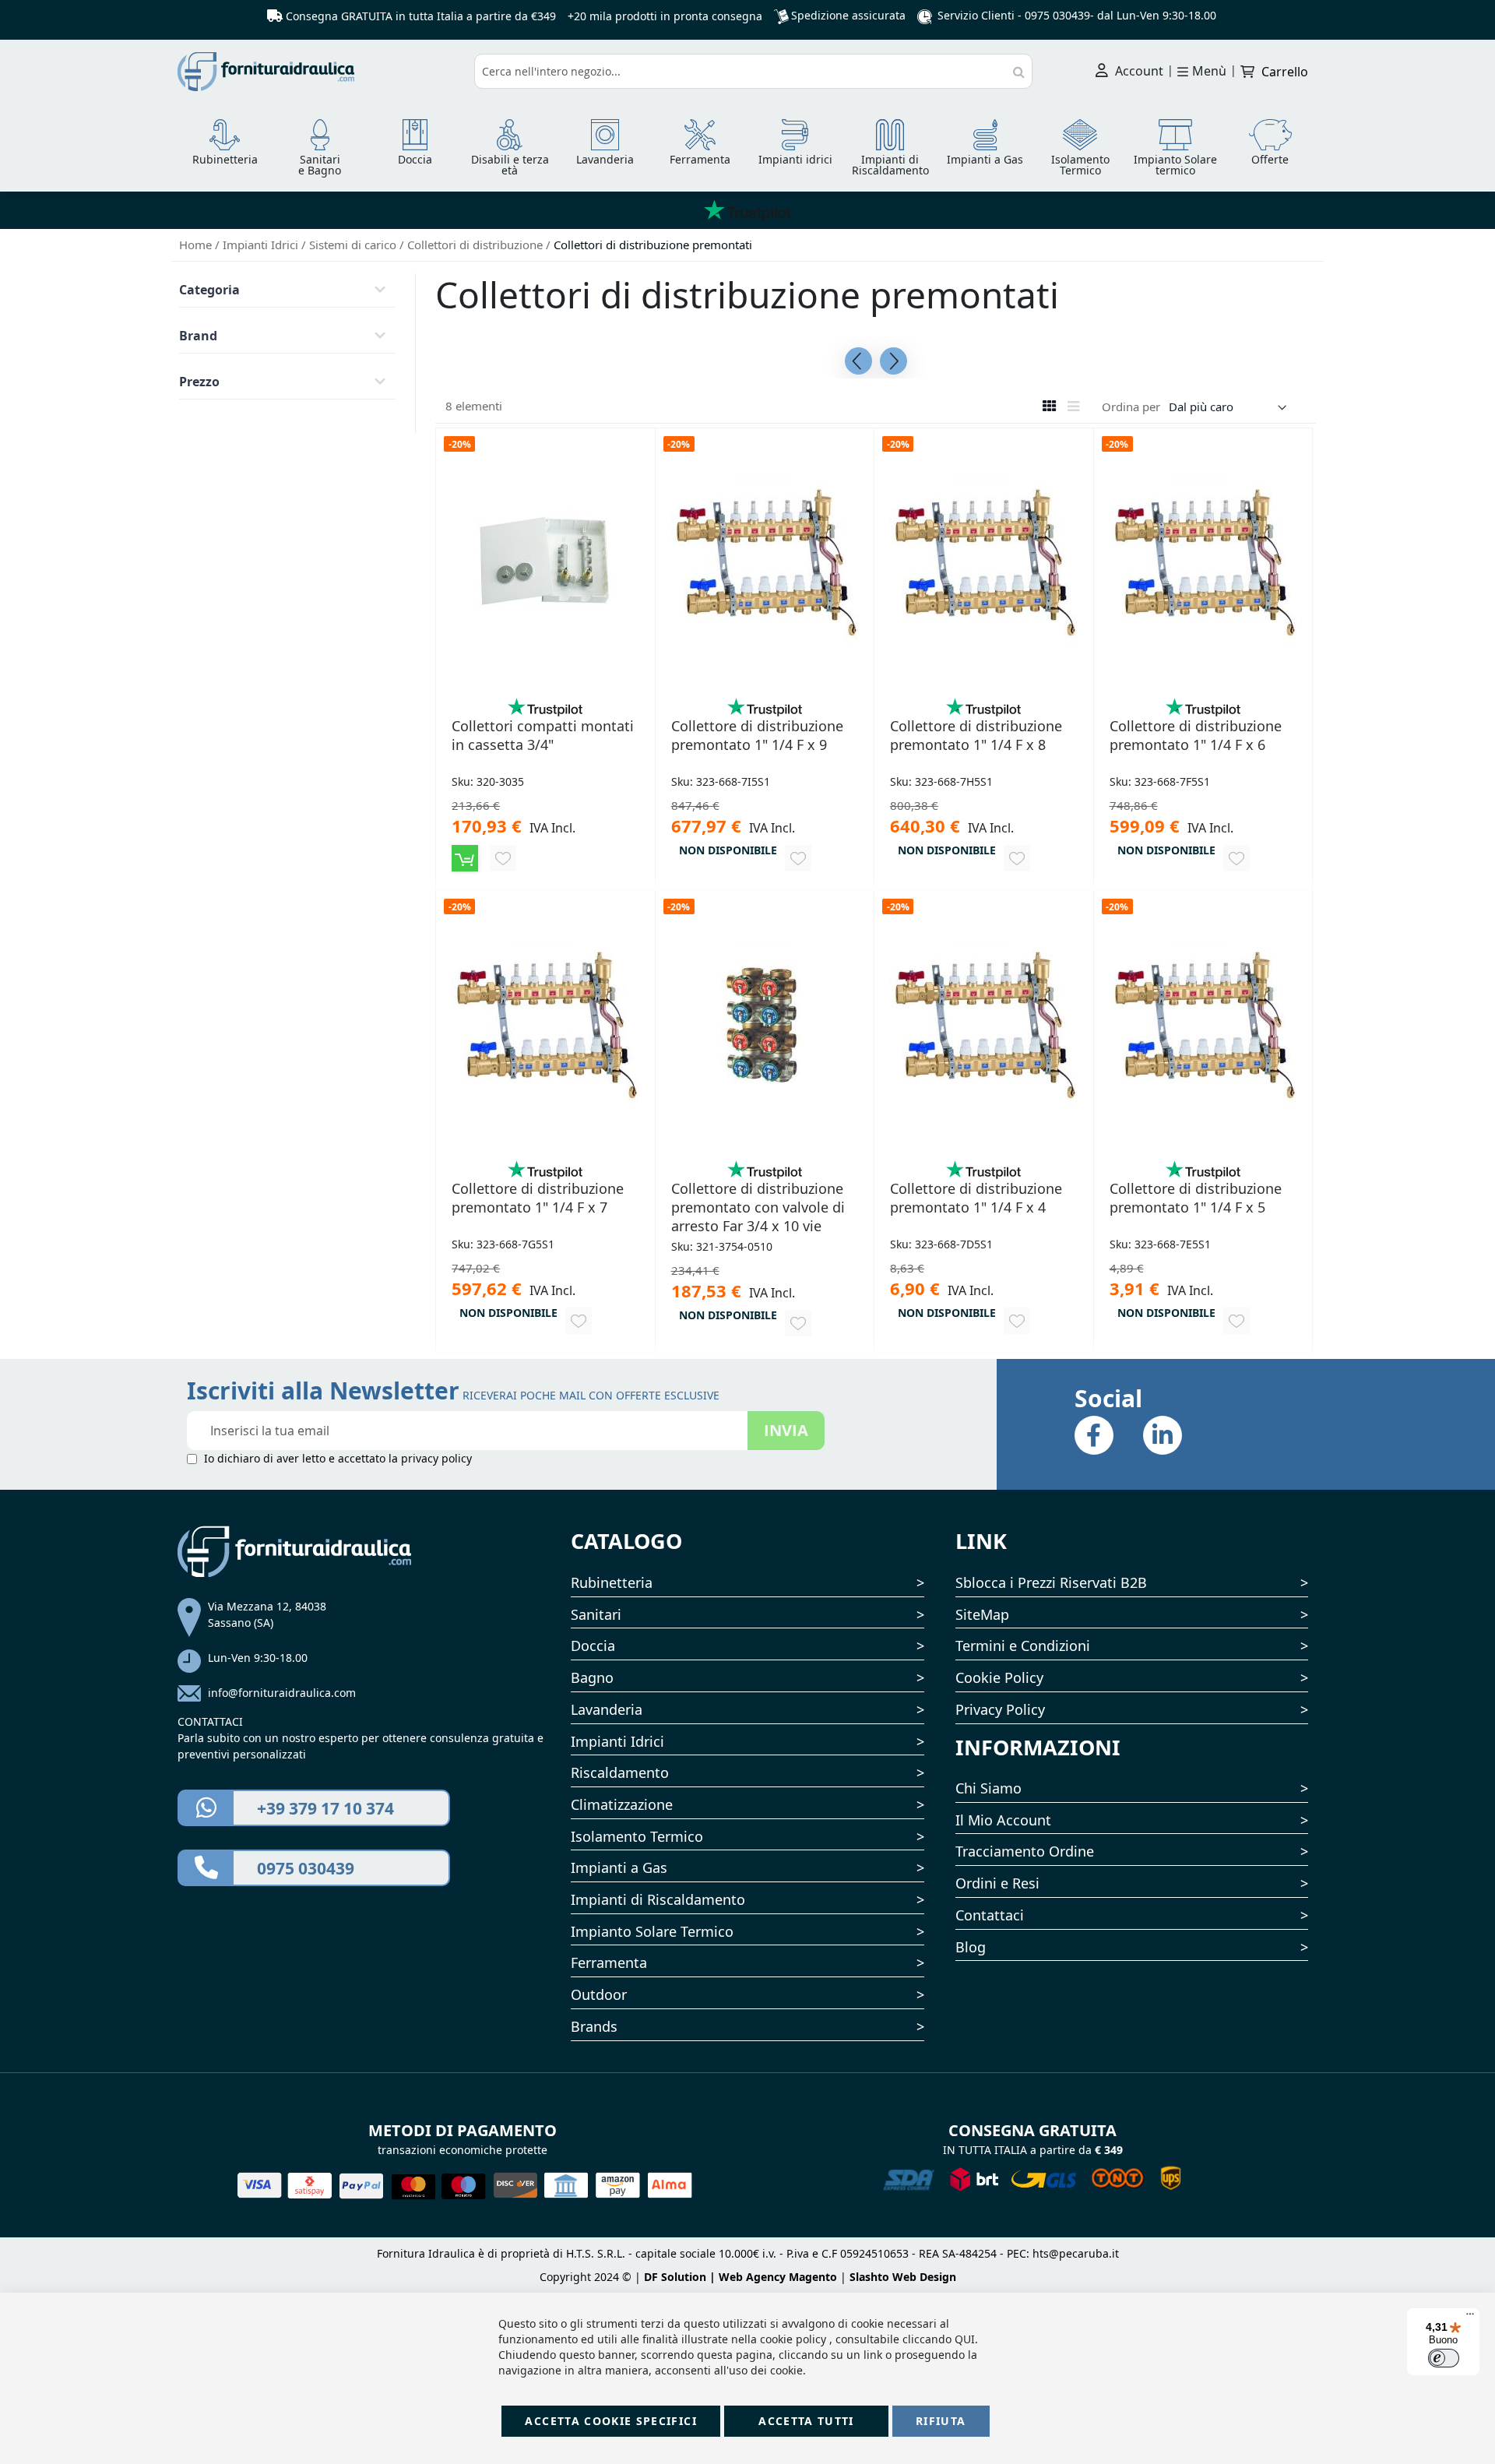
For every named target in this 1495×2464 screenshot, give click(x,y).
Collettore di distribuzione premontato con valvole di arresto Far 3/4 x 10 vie (758, 1207)
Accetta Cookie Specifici (610, 2421)
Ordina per (1131, 407)
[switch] (1444, 2358)
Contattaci (990, 1915)
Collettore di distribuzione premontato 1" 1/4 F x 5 (1196, 1198)
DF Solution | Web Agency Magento (740, 2277)
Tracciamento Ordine (1025, 1851)
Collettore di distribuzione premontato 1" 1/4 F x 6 (1196, 735)
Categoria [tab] (209, 290)
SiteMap (982, 1614)
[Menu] (1470, 2318)
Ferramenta (609, 1962)
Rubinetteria (612, 1582)
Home (197, 245)
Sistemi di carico (354, 245)
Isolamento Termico (637, 1836)
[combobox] (754, 71)
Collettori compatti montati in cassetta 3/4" (543, 735)
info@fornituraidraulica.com (282, 1693)
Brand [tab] (198, 336)
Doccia (593, 1646)
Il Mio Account (1003, 1820)
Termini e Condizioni (1023, 1646)
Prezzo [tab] (199, 382)
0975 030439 (1057, 15)
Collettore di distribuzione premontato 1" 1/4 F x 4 (976, 1198)
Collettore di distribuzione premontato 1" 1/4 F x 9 (757, 735)
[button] (503, 858)
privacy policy (436, 1458)
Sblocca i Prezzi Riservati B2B (1051, 1582)
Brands (594, 2026)
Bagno (592, 1677)
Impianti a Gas (619, 1867)
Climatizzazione (622, 1804)
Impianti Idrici (262, 245)
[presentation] (858, 361)
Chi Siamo (988, 1788)
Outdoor (599, 1994)
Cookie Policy (999, 1677)
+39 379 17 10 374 (325, 1808)
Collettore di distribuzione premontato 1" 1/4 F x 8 (976, 735)
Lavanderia (607, 1709)
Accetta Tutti (806, 2421)
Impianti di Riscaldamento (658, 1899)
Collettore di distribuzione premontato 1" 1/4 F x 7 (538, 1198)
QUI (965, 2339)
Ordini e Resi (997, 1883)
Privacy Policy (1000, 1709)
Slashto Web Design (903, 2277)
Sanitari (596, 1614)
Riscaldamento (620, 1772)
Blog (971, 1947)
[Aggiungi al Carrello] (465, 858)
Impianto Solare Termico (652, 1931)
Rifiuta (941, 2421)
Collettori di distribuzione (477, 245)
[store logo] (320, 72)
